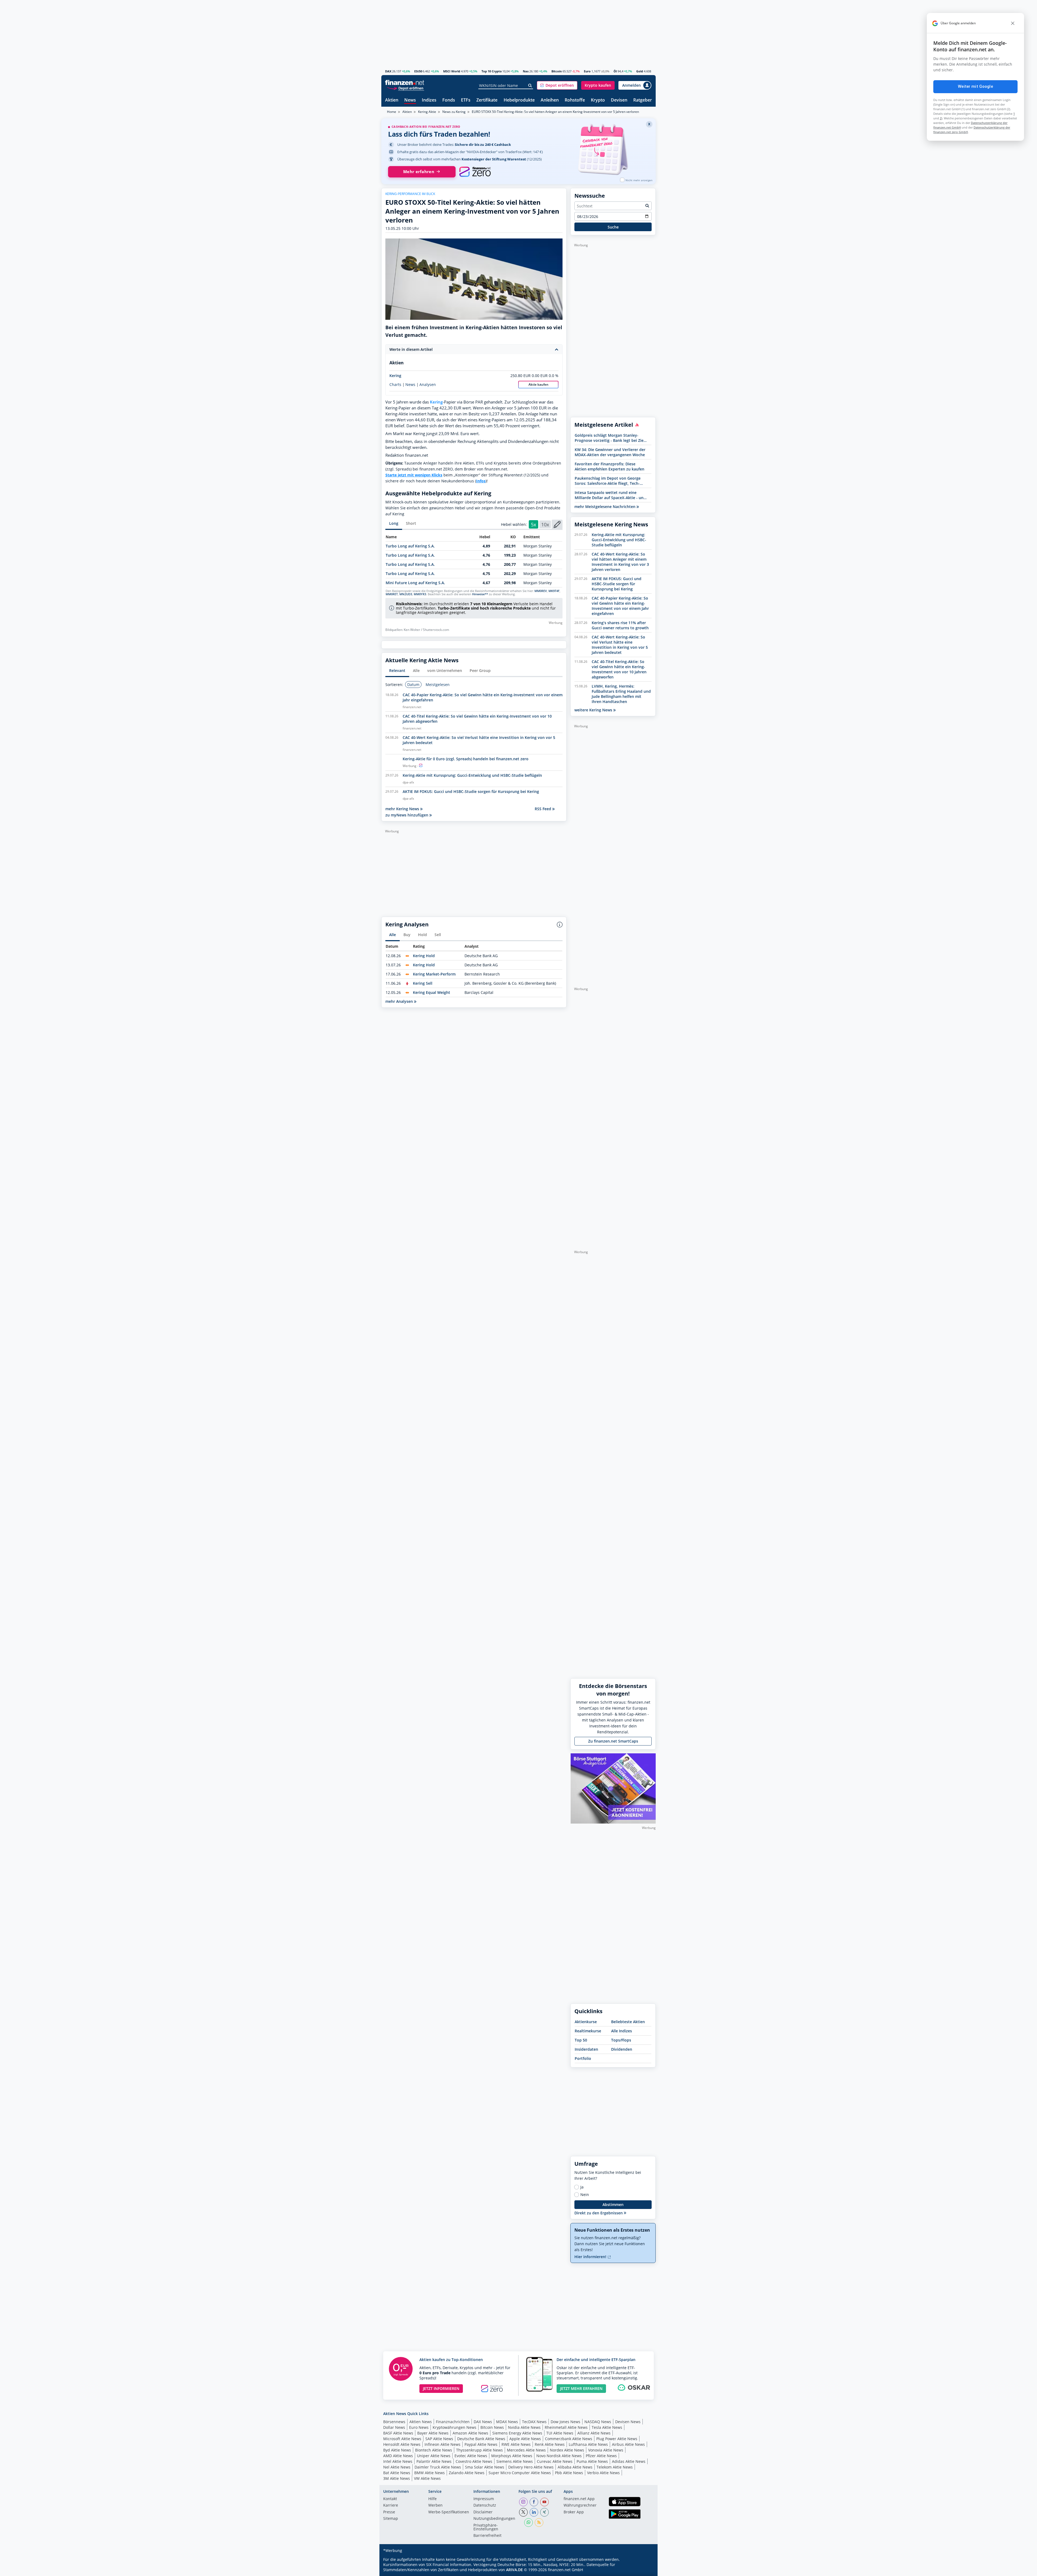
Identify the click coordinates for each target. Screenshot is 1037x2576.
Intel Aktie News (398, 2461)
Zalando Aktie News (467, 2473)
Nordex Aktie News (567, 2450)
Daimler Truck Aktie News (438, 2467)
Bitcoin (557, 71)
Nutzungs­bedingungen (494, 2519)
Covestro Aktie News (474, 2461)
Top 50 (581, 2040)
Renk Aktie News (550, 2444)
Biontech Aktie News (434, 2450)
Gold (640, 71)
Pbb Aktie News (569, 2473)
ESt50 (418, 71)
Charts (395, 385)
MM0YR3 (420, 594)
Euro (587, 71)
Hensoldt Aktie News (402, 2444)
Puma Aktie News (592, 2461)
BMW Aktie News (430, 2473)
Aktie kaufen (538, 384)
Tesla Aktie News (607, 2427)
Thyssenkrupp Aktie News (479, 2450)
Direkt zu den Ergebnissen (599, 2213)
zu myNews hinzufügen (407, 815)
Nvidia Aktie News (524, 2427)
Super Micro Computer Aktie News (520, 2473)
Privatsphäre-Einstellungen (486, 2527)
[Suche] (530, 86)
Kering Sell (423, 983)
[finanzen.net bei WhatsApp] (528, 2523)
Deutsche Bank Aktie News (481, 2439)
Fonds (449, 100)
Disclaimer (483, 2512)
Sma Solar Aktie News (485, 2467)
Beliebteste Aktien (628, 2022)
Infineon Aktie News (442, 2444)
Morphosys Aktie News (512, 2456)
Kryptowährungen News (454, 2427)
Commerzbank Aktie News (569, 2439)
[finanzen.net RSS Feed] (539, 2523)
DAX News (483, 2422)
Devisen (619, 100)
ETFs (466, 100)
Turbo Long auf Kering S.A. (410, 546)
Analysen (428, 385)
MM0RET (392, 594)
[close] (1013, 23)
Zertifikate (487, 100)
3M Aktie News (397, 2478)
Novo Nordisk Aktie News (559, 2456)
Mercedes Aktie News (526, 2450)
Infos (481, 481)
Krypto (598, 100)
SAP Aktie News (439, 2439)
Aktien (392, 100)
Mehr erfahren (419, 172)
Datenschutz (485, 2506)
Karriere (391, 2506)
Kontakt (390, 2499)
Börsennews (394, 2422)
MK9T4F (554, 591)
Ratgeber (643, 100)
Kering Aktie (427, 112)
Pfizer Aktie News (601, 2456)
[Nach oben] (645, 2570)
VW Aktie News (427, 2478)
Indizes (429, 100)
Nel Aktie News (397, 2467)
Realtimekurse (588, 2031)
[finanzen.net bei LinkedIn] (534, 2512)
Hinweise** (480, 594)
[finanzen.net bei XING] (544, 2512)
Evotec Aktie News (471, 2456)
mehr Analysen (400, 1001)
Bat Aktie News (397, 2473)
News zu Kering (454, 112)
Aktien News (421, 2422)
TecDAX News (534, 2422)
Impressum (484, 2499)
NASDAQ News (598, 2422)
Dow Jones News (565, 2422)
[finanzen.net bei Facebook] (534, 2502)
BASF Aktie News (398, 2433)
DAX (388, 71)
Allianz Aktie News (594, 2433)
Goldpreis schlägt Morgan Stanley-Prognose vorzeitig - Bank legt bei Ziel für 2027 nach (610, 438)
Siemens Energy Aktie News (517, 2433)
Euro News (419, 2427)
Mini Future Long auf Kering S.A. (415, 583)
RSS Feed (543, 809)
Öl (615, 71)
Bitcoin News (492, 2427)
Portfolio (583, 2058)
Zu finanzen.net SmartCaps (613, 1741)
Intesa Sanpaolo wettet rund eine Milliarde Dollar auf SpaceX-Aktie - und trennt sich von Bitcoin (610, 495)
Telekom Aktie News (615, 2467)
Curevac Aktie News (555, 2461)
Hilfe (432, 2499)
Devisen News (628, 2422)
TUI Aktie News (560, 2433)
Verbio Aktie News (603, 2473)
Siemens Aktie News (515, 2461)
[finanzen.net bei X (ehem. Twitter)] (523, 2512)
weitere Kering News (594, 710)
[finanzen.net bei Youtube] (544, 2502)
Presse (389, 2512)
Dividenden (622, 2049)
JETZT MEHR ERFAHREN (581, 2388)
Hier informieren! (591, 2257)
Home (392, 112)
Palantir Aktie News (434, 2461)
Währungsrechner (580, 2506)
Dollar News (394, 2427)
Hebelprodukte (519, 100)
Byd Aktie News (397, 2450)
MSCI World (452, 71)
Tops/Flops (621, 2040)
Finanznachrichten (453, 2422)
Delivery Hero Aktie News (531, 2467)
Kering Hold (424, 956)
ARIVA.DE (514, 2570)
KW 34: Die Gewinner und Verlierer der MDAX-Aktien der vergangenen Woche (610, 452)
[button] (557, 85)
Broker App (574, 2512)
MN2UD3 (406, 594)
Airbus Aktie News (628, 2444)
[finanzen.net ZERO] (475, 172)
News (410, 100)
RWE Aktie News (516, 2444)
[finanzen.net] (405, 83)
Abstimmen (613, 2205)
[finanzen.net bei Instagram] (523, 2502)
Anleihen (550, 100)
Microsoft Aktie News (402, 2439)
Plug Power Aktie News (617, 2439)
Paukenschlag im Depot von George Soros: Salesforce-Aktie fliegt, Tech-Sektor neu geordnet (608, 481)
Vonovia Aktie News (606, 2450)
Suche (613, 227)
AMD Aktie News (398, 2456)
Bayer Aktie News (433, 2433)
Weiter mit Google (975, 86)
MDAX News (507, 2422)
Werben (435, 2506)
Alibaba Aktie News (575, 2467)
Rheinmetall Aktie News (566, 2427)
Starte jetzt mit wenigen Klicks (414, 475)
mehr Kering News (403, 809)
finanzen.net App (579, 2499)
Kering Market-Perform (434, 974)
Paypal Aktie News (481, 2444)
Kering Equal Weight (432, 992)
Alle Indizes (622, 2031)
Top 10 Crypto (492, 71)
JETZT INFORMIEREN (441, 2388)
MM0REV (541, 591)
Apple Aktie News (525, 2439)
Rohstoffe (575, 100)
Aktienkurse (586, 2022)
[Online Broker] (405, 88)
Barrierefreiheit (487, 2536)
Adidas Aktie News (629, 2461)
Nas (526, 71)
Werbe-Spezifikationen (449, 2512)
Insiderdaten (586, 2049)
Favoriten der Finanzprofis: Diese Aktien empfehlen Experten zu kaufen (610, 466)
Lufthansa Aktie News (588, 2444)
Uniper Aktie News (434, 2456)
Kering (395, 376)
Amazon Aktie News (470, 2433)
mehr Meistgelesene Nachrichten (605, 507)
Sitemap (391, 2519)
